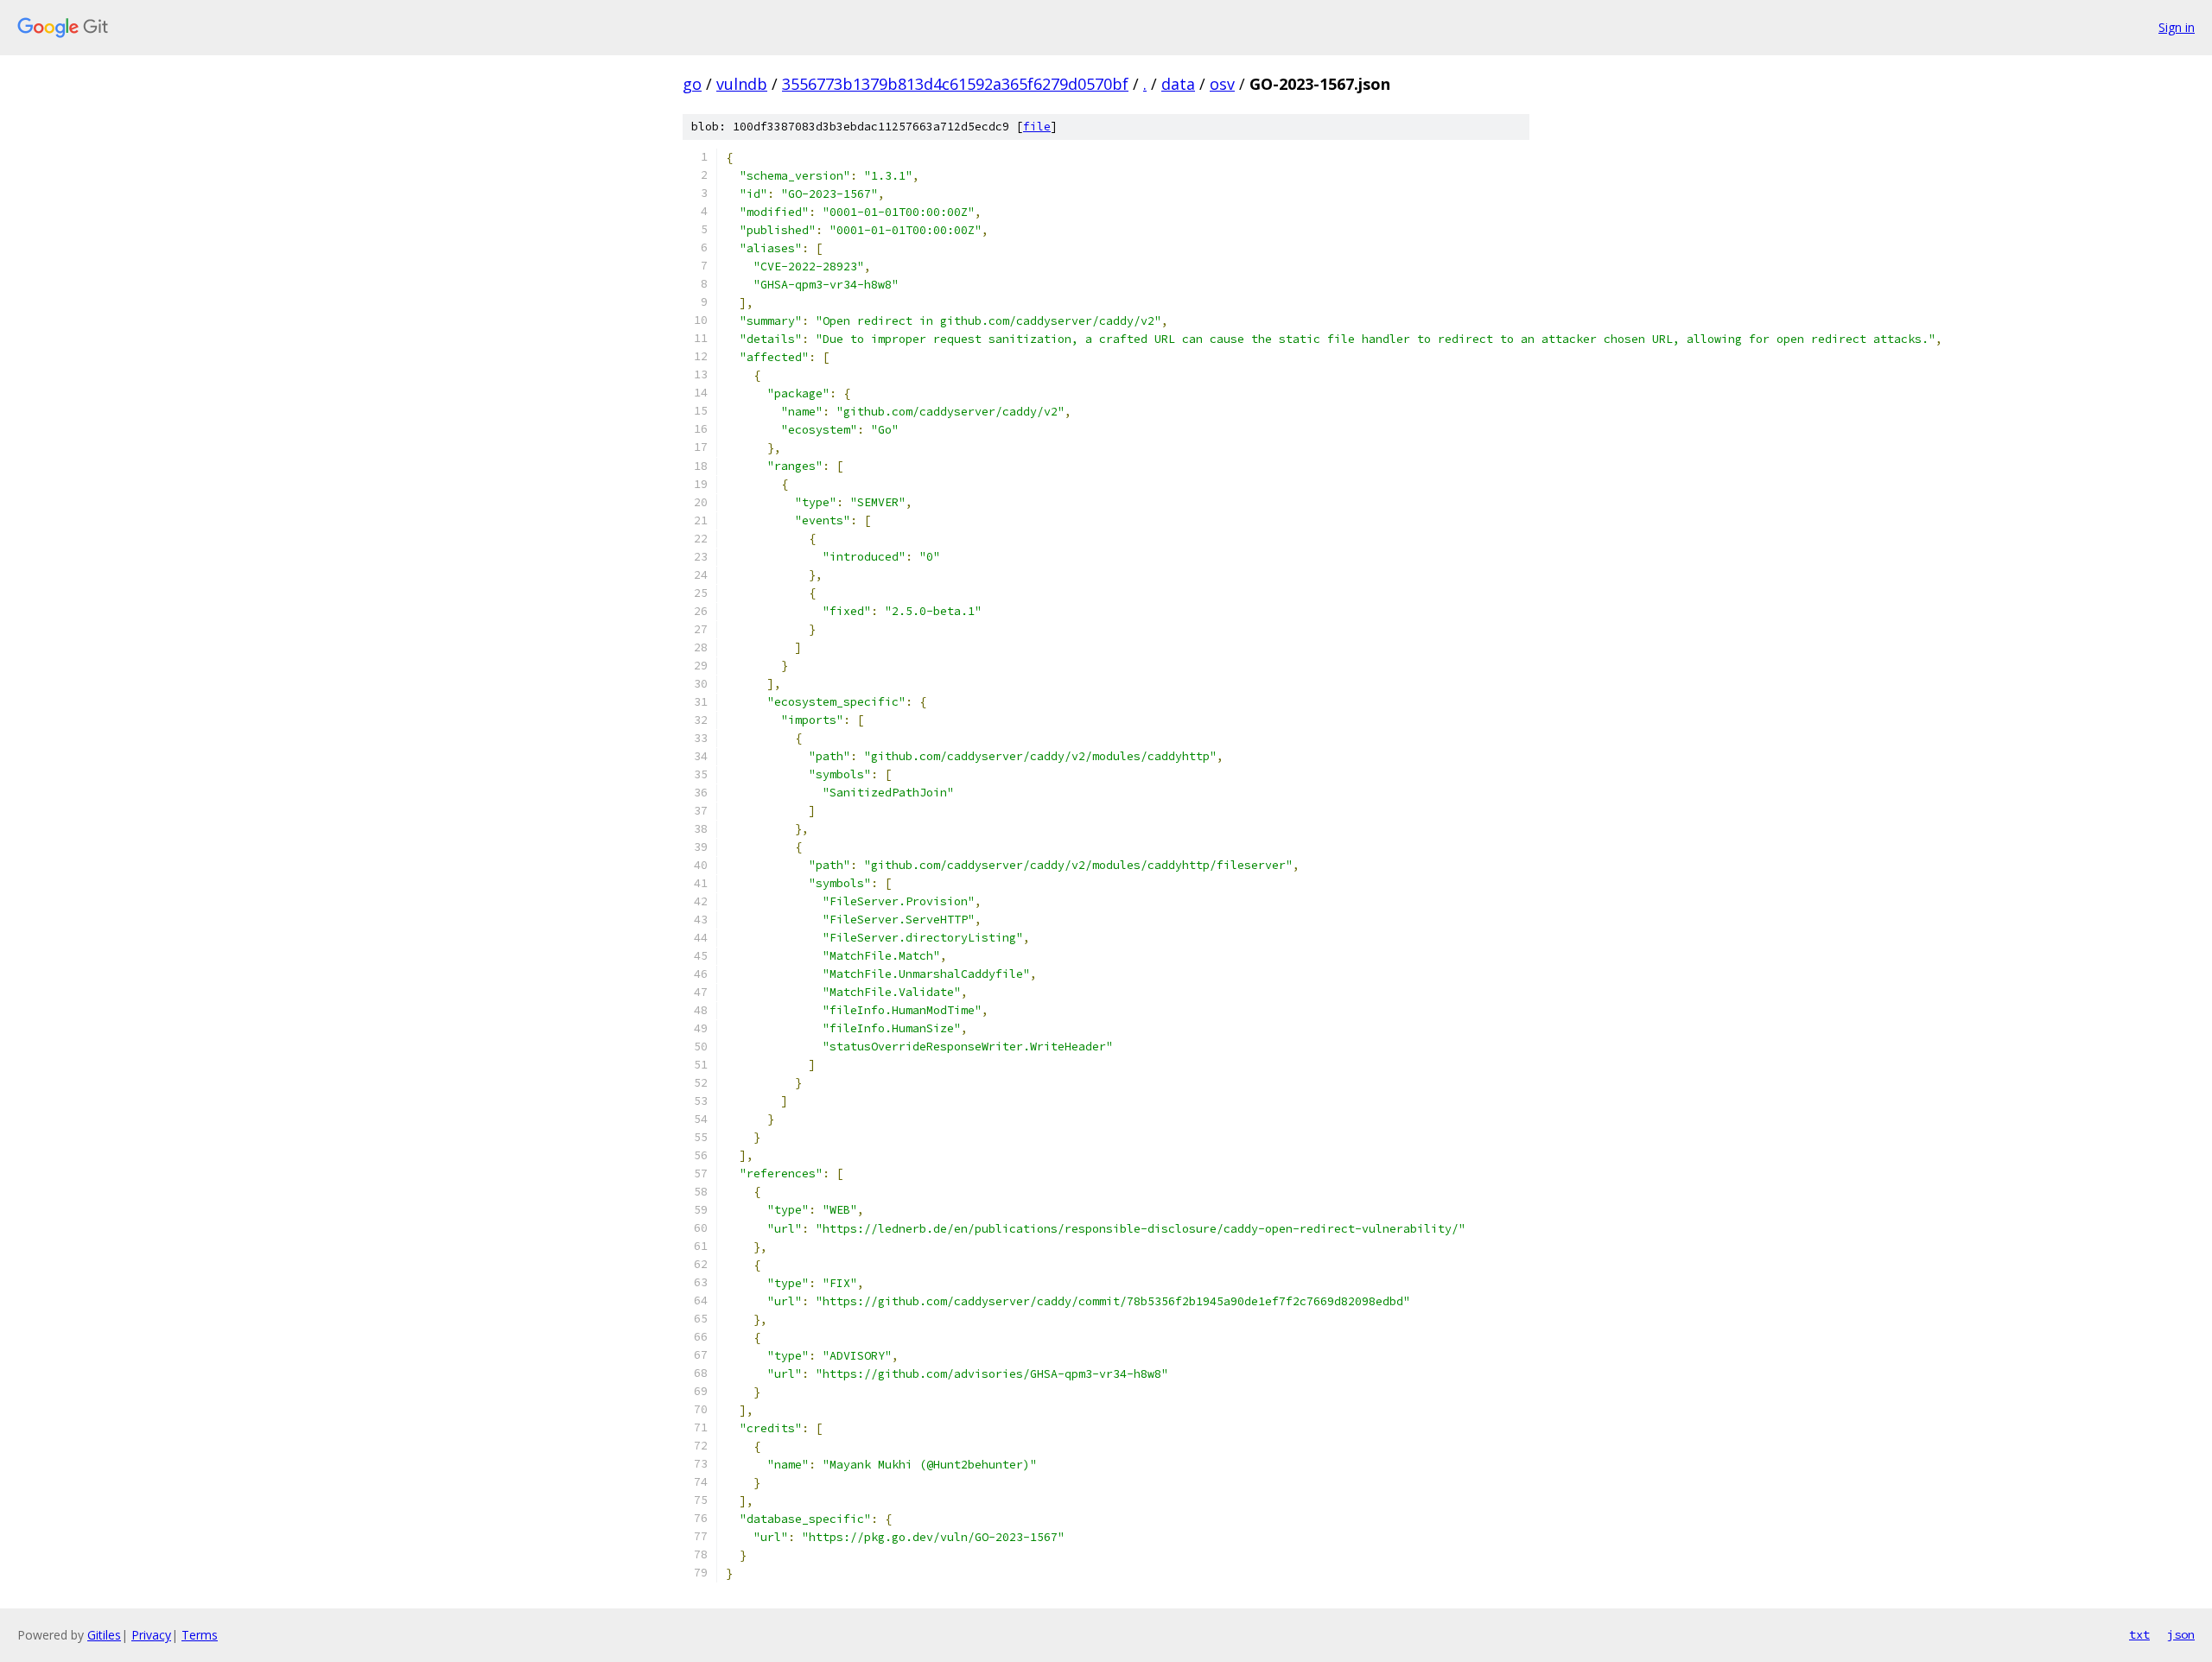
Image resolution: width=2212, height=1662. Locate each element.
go (692, 84)
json (2181, 1634)
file (1037, 127)
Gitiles (104, 1635)
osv (1222, 84)
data (1178, 84)
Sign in (2177, 27)
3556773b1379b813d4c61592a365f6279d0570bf (955, 84)
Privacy (151, 1635)
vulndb (742, 84)
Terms (200, 1635)
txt (2139, 1634)
